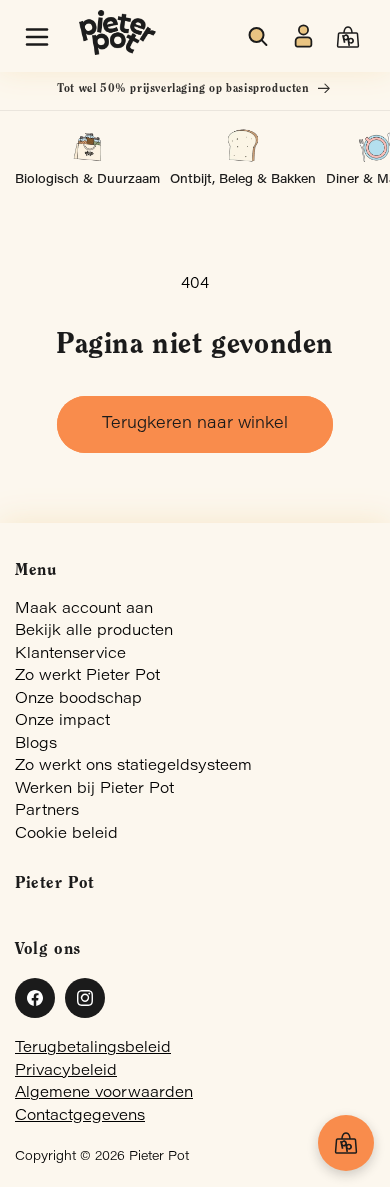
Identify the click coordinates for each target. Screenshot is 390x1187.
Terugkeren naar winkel (195, 424)
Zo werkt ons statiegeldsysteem (133, 766)
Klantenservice (70, 654)
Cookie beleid (66, 834)
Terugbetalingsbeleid (93, 1048)
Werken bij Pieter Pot (94, 789)
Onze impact (62, 721)
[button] (37, 37)
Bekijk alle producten (94, 631)
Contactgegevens (80, 1116)
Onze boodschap (78, 699)
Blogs (36, 744)
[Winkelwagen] (346, 1143)
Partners (47, 811)
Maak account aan (84, 609)
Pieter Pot (159, 1157)
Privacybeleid (66, 1071)
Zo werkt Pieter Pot (87, 676)
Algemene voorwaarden (104, 1093)
